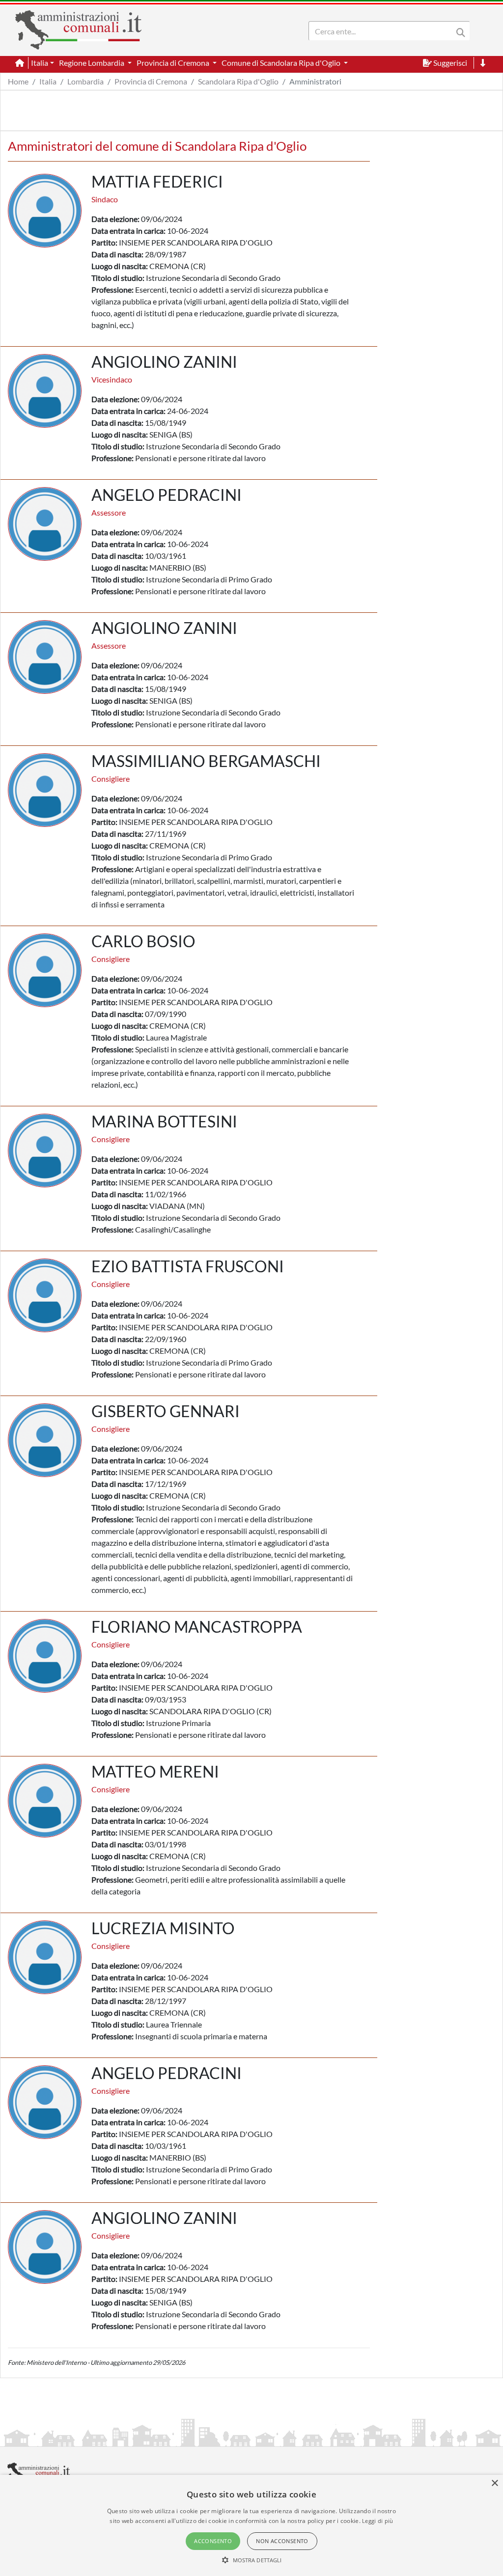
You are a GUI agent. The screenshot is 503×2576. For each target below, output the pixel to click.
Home (18, 81)
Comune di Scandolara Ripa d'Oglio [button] (282, 63)
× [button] (494, 2483)
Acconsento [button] (213, 2541)
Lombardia (85, 81)
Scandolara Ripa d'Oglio (238, 81)
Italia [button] (40, 63)
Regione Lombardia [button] (92, 63)
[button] (252, 2560)
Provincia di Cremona (151, 81)
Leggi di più (378, 2521)
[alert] (251, 2525)
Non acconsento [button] (282, 2541)
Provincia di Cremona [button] (174, 63)
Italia (48, 81)
